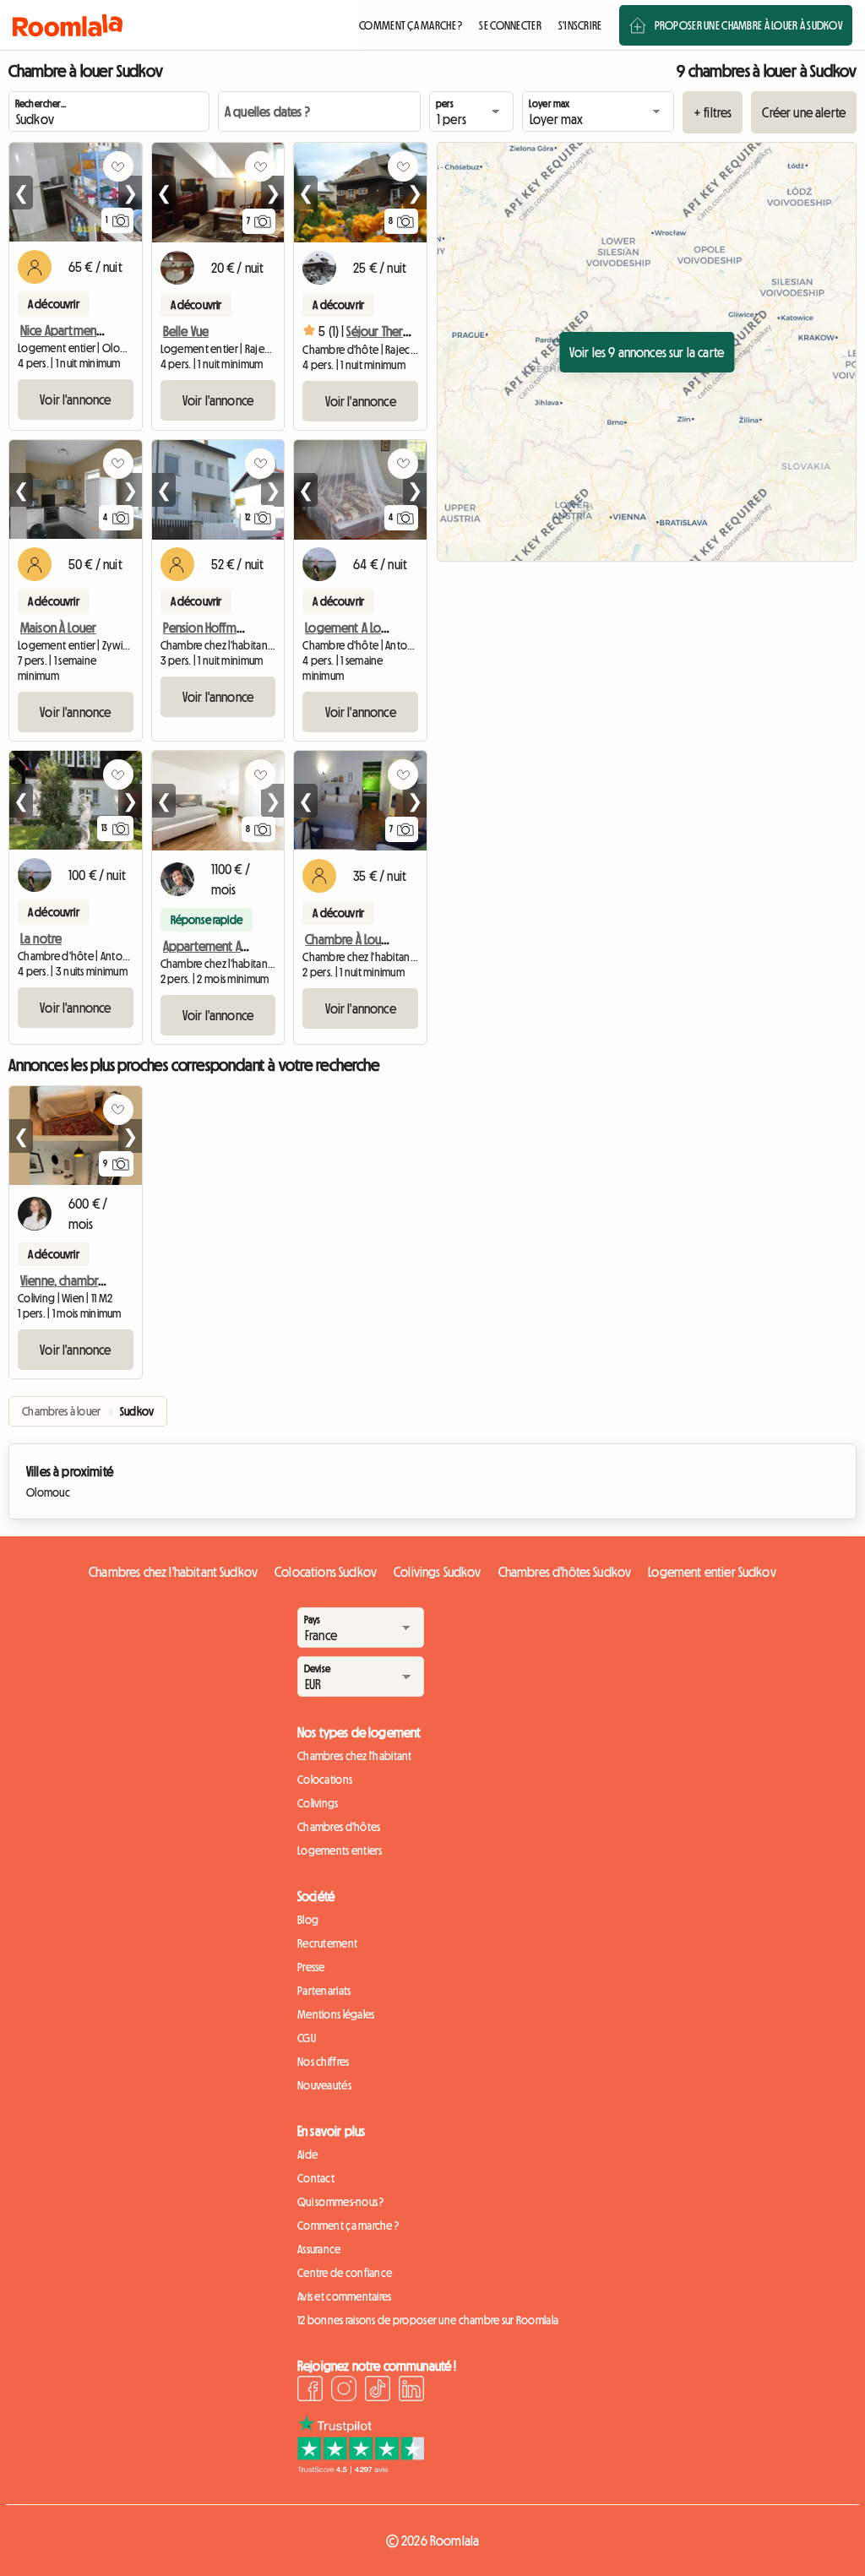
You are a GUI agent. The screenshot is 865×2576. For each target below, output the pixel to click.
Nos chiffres (323, 2062)
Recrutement (327, 1943)
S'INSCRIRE (580, 25)
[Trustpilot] (361, 2469)
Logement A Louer (352, 628)
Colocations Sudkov (326, 1572)
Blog (308, 1920)
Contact (316, 2178)
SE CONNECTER (510, 25)
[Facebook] (310, 2391)
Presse (311, 1967)
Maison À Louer (58, 628)
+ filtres (713, 112)
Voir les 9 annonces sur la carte (647, 352)
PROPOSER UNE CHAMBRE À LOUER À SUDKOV (748, 25)
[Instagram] (344, 2391)
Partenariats (324, 1991)
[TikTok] (378, 2391)
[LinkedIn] (411, 2391)
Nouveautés (324, 2085)
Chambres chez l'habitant (355, 1756)
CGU (307, 2038)
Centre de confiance (345, 2273)
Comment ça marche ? (348, 2225)
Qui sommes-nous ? (341, 2202)
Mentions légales (336, 2014)
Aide (307, 2155)
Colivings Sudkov (438, 1572)
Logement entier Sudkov (712, 1572)
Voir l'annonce (75, 399)
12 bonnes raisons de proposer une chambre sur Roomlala (428, 2320)
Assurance (319, 2249)
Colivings (318, 1803)
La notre (41, 938)
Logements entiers (340, 1850)
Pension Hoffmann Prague (228, 628)
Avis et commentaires (345, 2296)
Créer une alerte (804, 112)
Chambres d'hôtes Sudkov (565, 1572)
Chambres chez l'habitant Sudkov (173, 1572)
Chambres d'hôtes (339, 1827)
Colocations (325, 1780)
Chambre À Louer (348, 939)
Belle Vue (186, 331)
